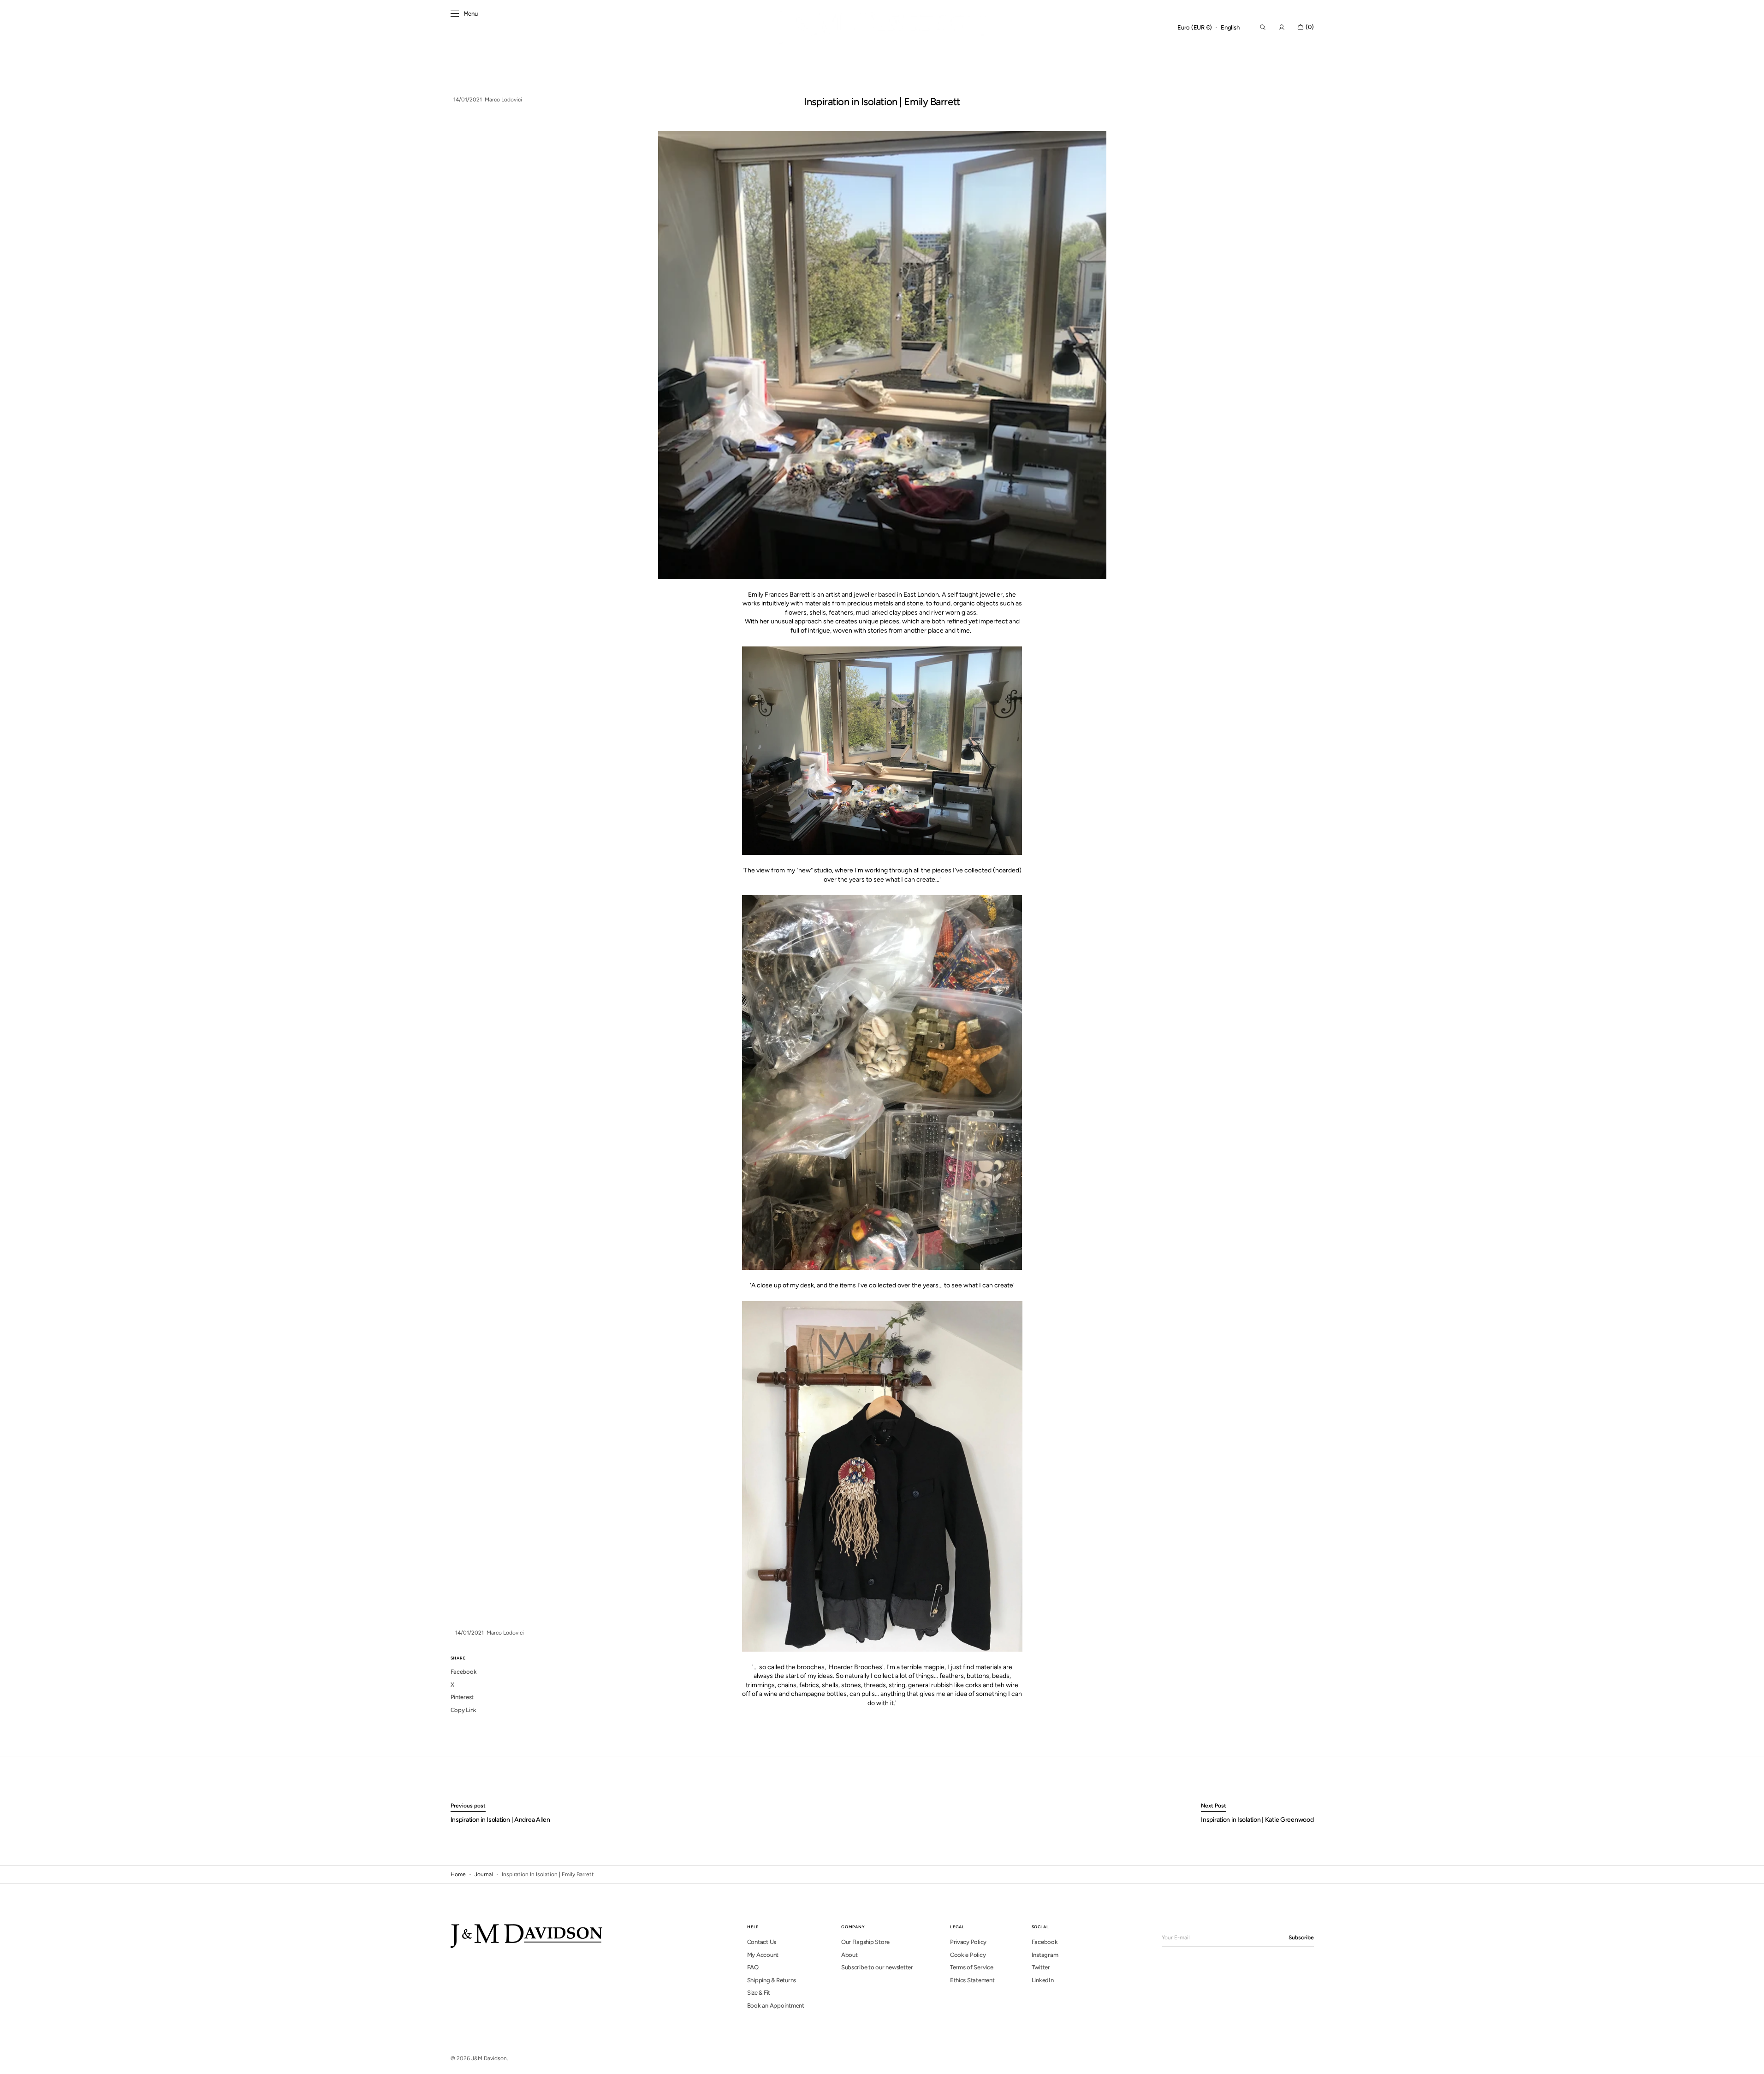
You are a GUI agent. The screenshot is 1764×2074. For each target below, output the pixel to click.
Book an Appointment (776, 2006)
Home (458, 1874)
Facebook (1045, 1942)
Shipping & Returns (772, 1980)
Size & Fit (759, 1993)
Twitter (1041, 1967)
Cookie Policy (968, 1955)
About (849, 1955)
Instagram (1045, 1955)
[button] (1195, 28)
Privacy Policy (968, 1942)
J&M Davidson (489, 2058)
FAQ (753, 1967)
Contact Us (762, 1942)
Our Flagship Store (865, 1942)
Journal (484, 1874)
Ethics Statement (972, 1980)
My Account (763, 1955)
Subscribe (1301, 1938)
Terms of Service (972, 1967)
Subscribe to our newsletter (877, 1967)
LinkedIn (1043, 1980)
